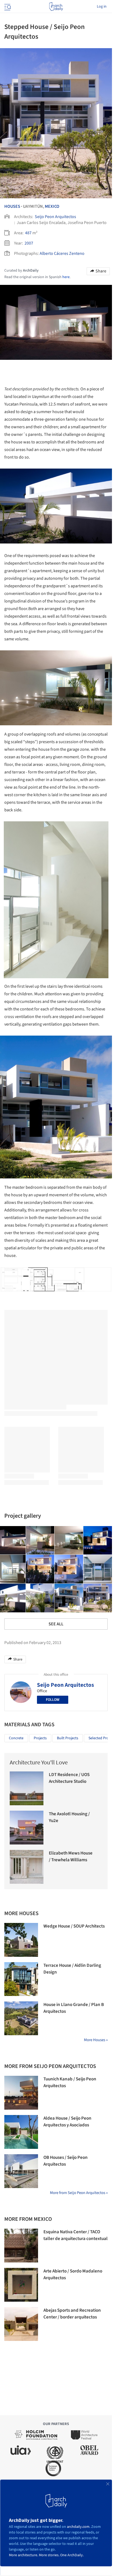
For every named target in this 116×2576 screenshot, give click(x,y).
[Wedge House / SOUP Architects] (21, 1940)
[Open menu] (7, 6)
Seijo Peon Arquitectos (55, 217)
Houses (12, 206)
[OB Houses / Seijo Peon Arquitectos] (21, 2171)
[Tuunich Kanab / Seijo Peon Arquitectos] (21, 2093)
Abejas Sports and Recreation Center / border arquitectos (72, 2314)
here (66, 277)
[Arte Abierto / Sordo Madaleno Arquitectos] (21, 2285)
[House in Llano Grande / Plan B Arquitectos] (21, 2018)
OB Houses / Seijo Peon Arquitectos (66, 2161)
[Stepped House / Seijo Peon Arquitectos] (40, 1540)
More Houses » (96, 2040)
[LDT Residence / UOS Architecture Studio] (27, 1788)
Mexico (52, 206)
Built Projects (68, 1738)
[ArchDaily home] (56, 6)
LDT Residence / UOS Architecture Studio (69, 1778)
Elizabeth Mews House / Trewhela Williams (71, 1857)
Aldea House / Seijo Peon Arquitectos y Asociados (67, 2122)
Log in (102, 6)
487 (28, 233)
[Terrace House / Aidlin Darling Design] (21, 1979)
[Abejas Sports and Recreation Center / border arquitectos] (21, 2324)
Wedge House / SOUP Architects (74, 1926)
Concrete (16, 1738)
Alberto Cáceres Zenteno (62, 253)
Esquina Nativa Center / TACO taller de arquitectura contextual (76, 2235)
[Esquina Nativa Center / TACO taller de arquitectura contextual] (21, 2246)
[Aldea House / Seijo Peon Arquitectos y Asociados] (21, 2132)
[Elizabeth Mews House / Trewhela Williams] (27, 1867)
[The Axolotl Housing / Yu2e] (27, 1828)
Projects (40, 1738)
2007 (29, 243)
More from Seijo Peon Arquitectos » (79, 2193)
